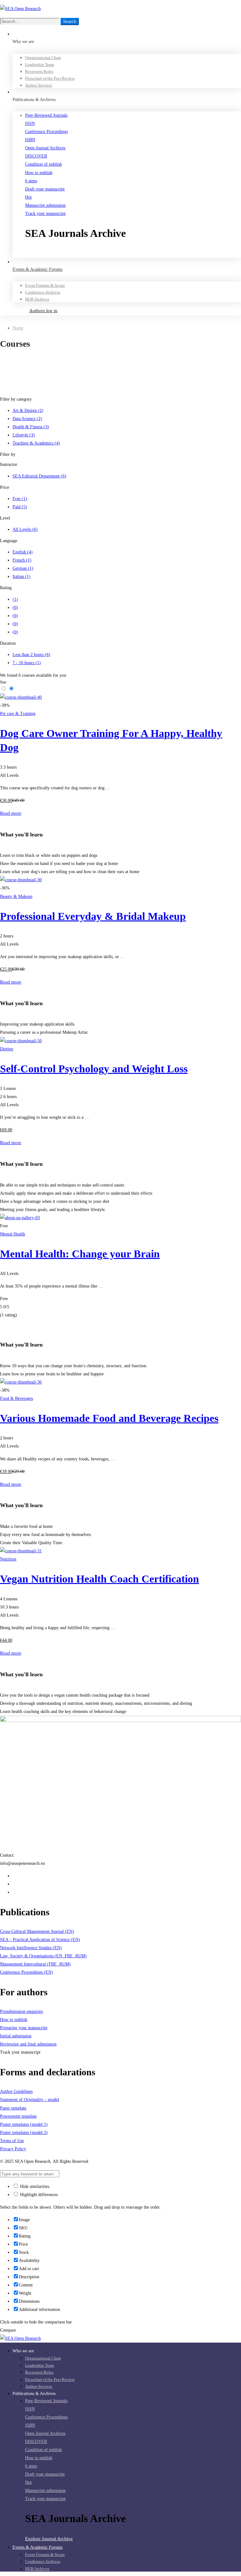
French (22, 560)
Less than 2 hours (31, 655)
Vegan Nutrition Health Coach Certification (99, 1579)
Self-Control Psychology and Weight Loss (94, 1069)
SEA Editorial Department (39, 476)
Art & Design (28, 411)
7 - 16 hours (27, 663)
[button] (133, 253)
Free (20, 499)
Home (18, 328)
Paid (20, 507)
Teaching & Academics (36, 443)
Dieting (7, 1049)
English (23, 552)
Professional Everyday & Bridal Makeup (93, 916)
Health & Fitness (31, 427)
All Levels (25, 529)
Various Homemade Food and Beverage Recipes (109, 1418)
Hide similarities (34, 2187)
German (23, 568)
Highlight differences (38, 2195)
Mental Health (13, 1234)
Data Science (27, 419)
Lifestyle (24, 435)
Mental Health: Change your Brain (80, 1254)
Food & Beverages (16, 1398)
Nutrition (8, 1559)
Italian (21, 576)
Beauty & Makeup (16, 896)
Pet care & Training (18, 714)
